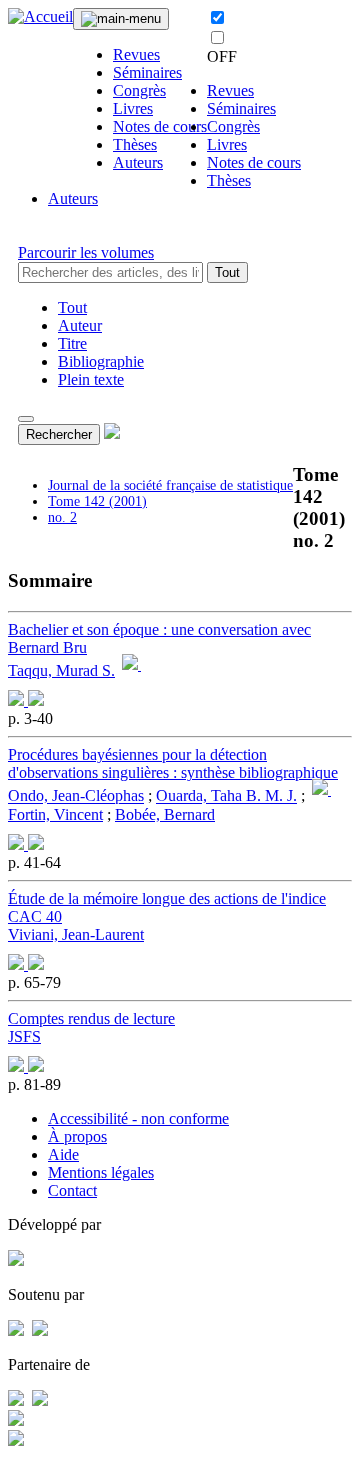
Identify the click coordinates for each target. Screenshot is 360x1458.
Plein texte (91, 379)
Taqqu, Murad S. (61, 670)
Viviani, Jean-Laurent (76, 934)
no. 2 (62, 517)
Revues (136, 54)
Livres (133, 108)
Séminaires (147, 72)
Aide (63, 1154)
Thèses (135, 144)
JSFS (24, 1036)
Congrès (139, 90)
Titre (72, 343)
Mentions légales (101, 1172)
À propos (77, 1136)
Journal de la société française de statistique (170, 485)
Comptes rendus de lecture (91, 1018)
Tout (227, 272)
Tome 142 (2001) (97, 501)
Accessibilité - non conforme (138, 1118)
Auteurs (138, 162)
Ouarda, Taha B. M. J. (226, 796)
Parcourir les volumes (86, 252)
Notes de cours (160, 126)
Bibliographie (101, 361)
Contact (72, 1190)
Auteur (80, 325)
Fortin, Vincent (55, 814)
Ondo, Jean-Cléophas (76, 796)
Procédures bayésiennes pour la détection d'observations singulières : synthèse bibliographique (173, 763)
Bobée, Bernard (165, 814)
